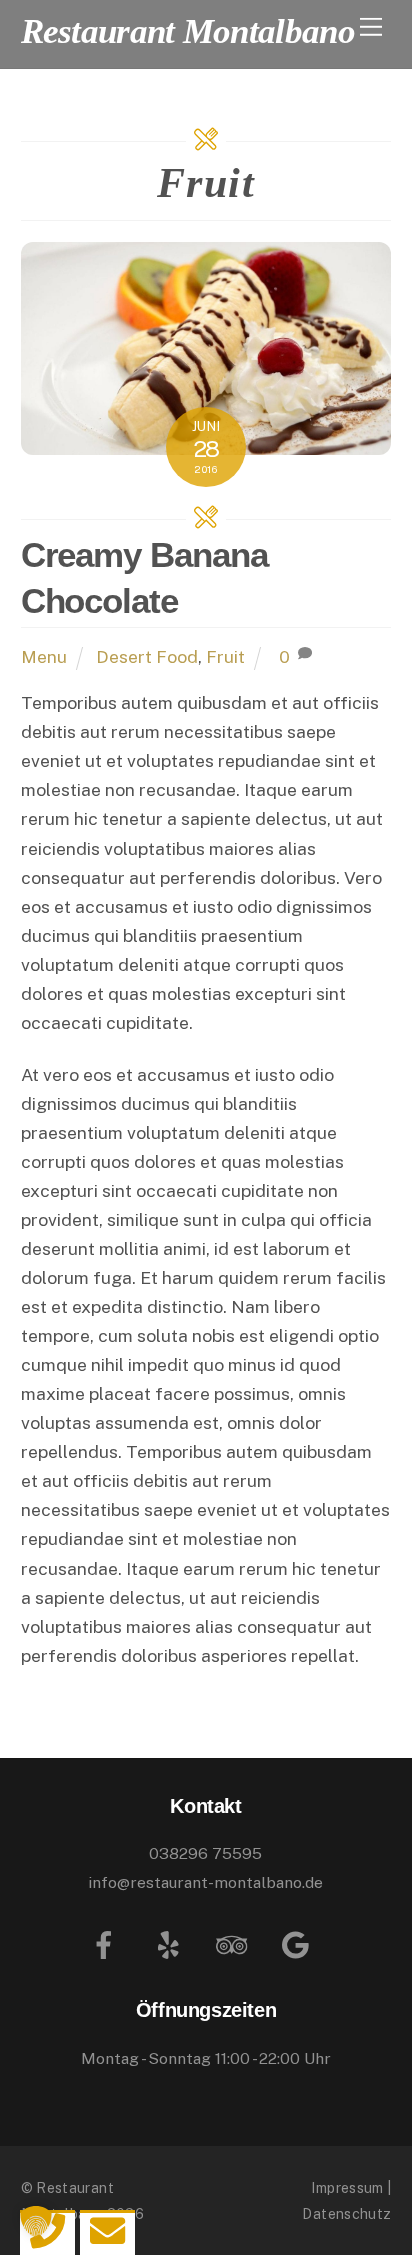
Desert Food (147, 656)
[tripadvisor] (235, 1943)
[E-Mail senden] (107, 2230)
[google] (299, 1943)
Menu (44, 656)
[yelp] (171, 1943)
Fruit (225, 656)
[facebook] (107, 1943)
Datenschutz (346, 2213)
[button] (36, 2222)
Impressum (347, 2187)
